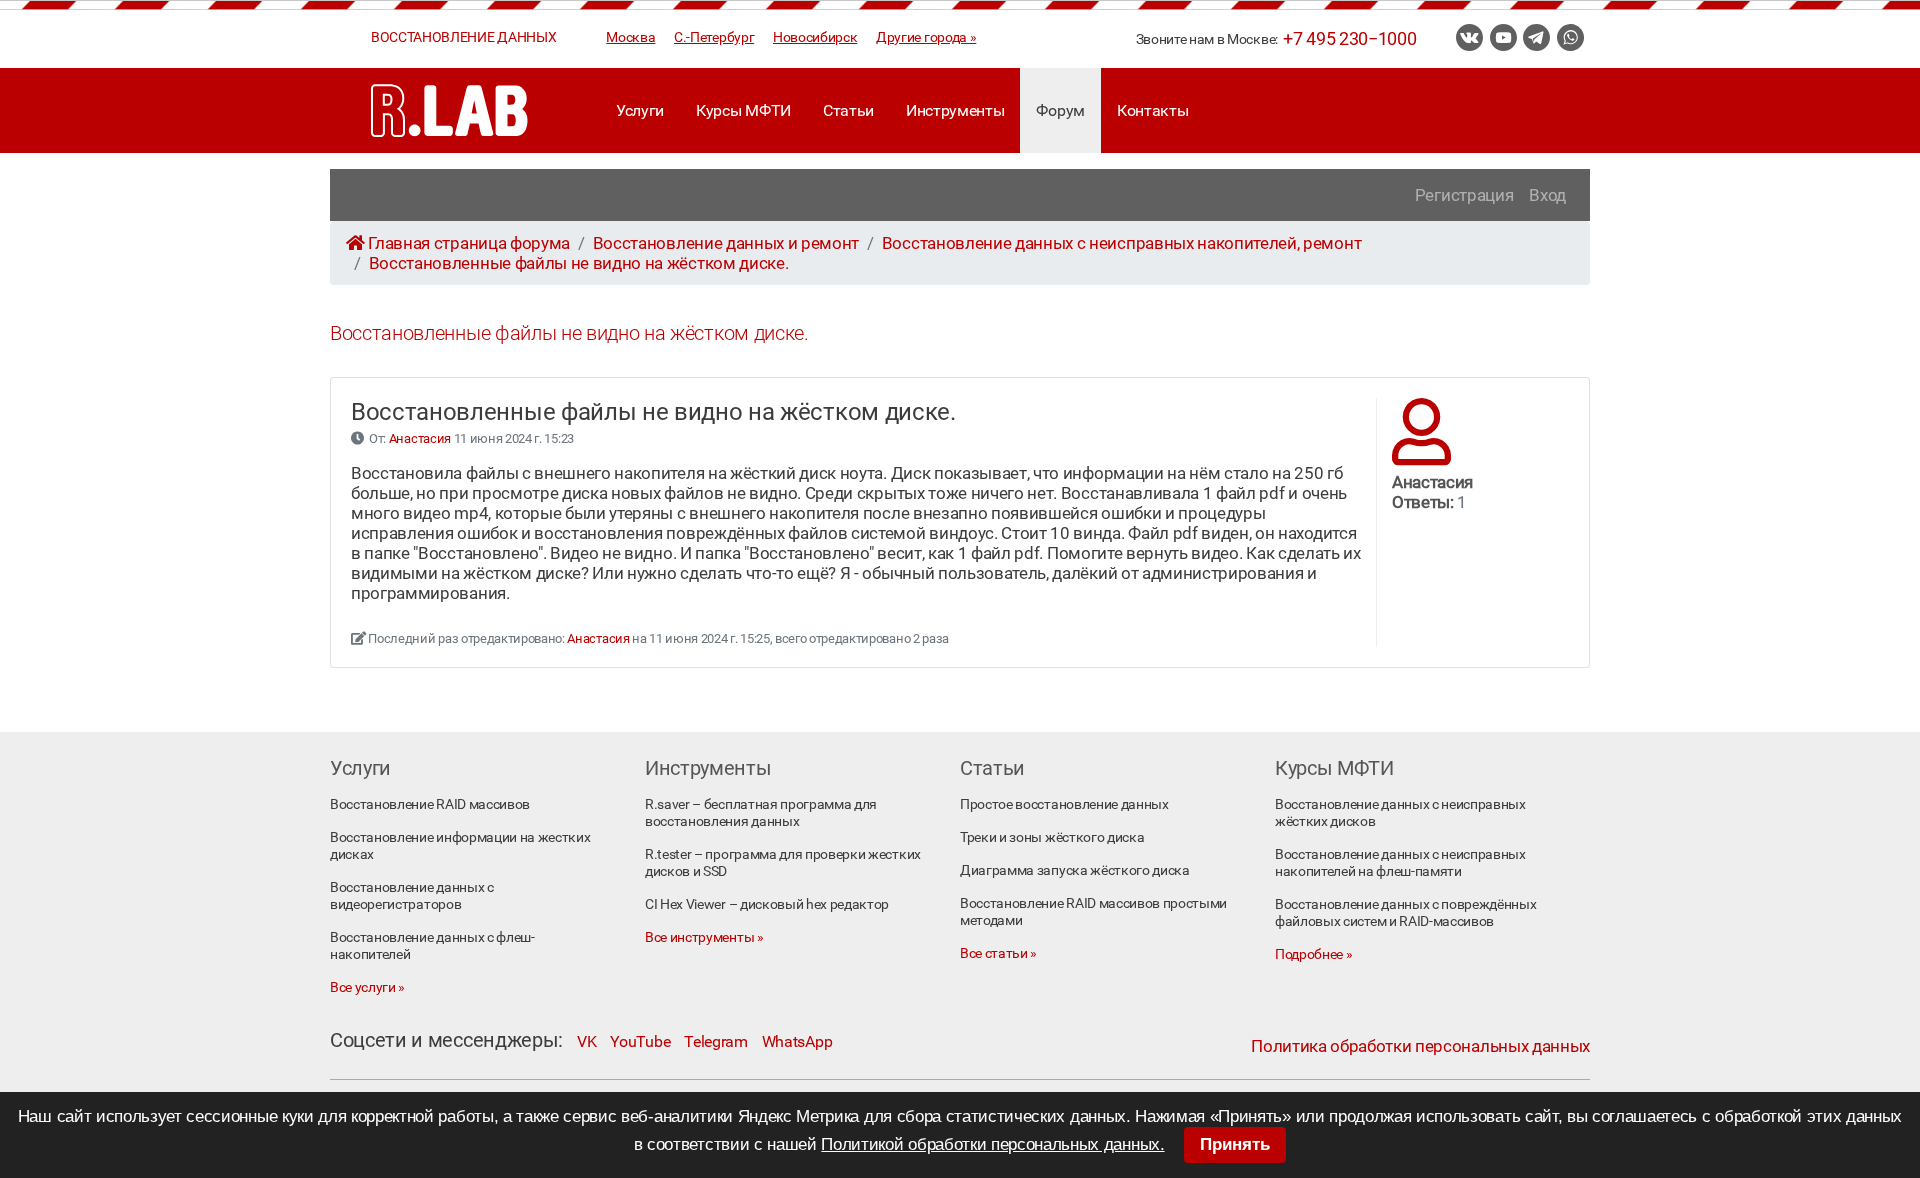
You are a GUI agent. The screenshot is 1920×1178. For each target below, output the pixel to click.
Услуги (640, 110)
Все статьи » (998, 953)
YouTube (640, 1041)
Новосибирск (815, 37)
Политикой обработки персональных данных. (992, 1144)
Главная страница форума (469, 243)
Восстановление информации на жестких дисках (460, 846)
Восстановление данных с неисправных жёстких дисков (1400, 813)
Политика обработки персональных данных (1420, 1046)
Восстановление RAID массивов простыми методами (1093, 912)
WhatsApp (797, 1041)
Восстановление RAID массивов (430, 804)
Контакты (1152, 110)
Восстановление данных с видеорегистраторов (412, 896)
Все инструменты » (704, 937)
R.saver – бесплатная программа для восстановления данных (761, 813)
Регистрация (1464, 195)
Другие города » (926, 37)
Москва (630, 37)
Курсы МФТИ (743, 110)
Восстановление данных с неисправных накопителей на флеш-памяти (1400, 863)
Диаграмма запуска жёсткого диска (1075, 870)
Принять (1235, 1144)
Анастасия (420, 438)
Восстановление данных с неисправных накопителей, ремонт (1121, 243)
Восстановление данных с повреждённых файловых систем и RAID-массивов (1405, 913)
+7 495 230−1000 (1349, 39)
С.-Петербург (714, 37)
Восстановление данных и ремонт (726, 243)
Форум (1060, 110)
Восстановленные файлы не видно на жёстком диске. (579, 263)
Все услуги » (367, 987)
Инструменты (955, 110)
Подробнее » (1313, 954)
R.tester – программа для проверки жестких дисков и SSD (783, 863)
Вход (1547, 195)
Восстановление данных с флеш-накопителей (432, 946)
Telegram (715, 1041)
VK (586, 1041)
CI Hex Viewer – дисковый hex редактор (767, 904)
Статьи (848, 110)
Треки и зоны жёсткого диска (1052, 837)
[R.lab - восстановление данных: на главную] (450, 110)
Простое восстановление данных (1064, 804)
